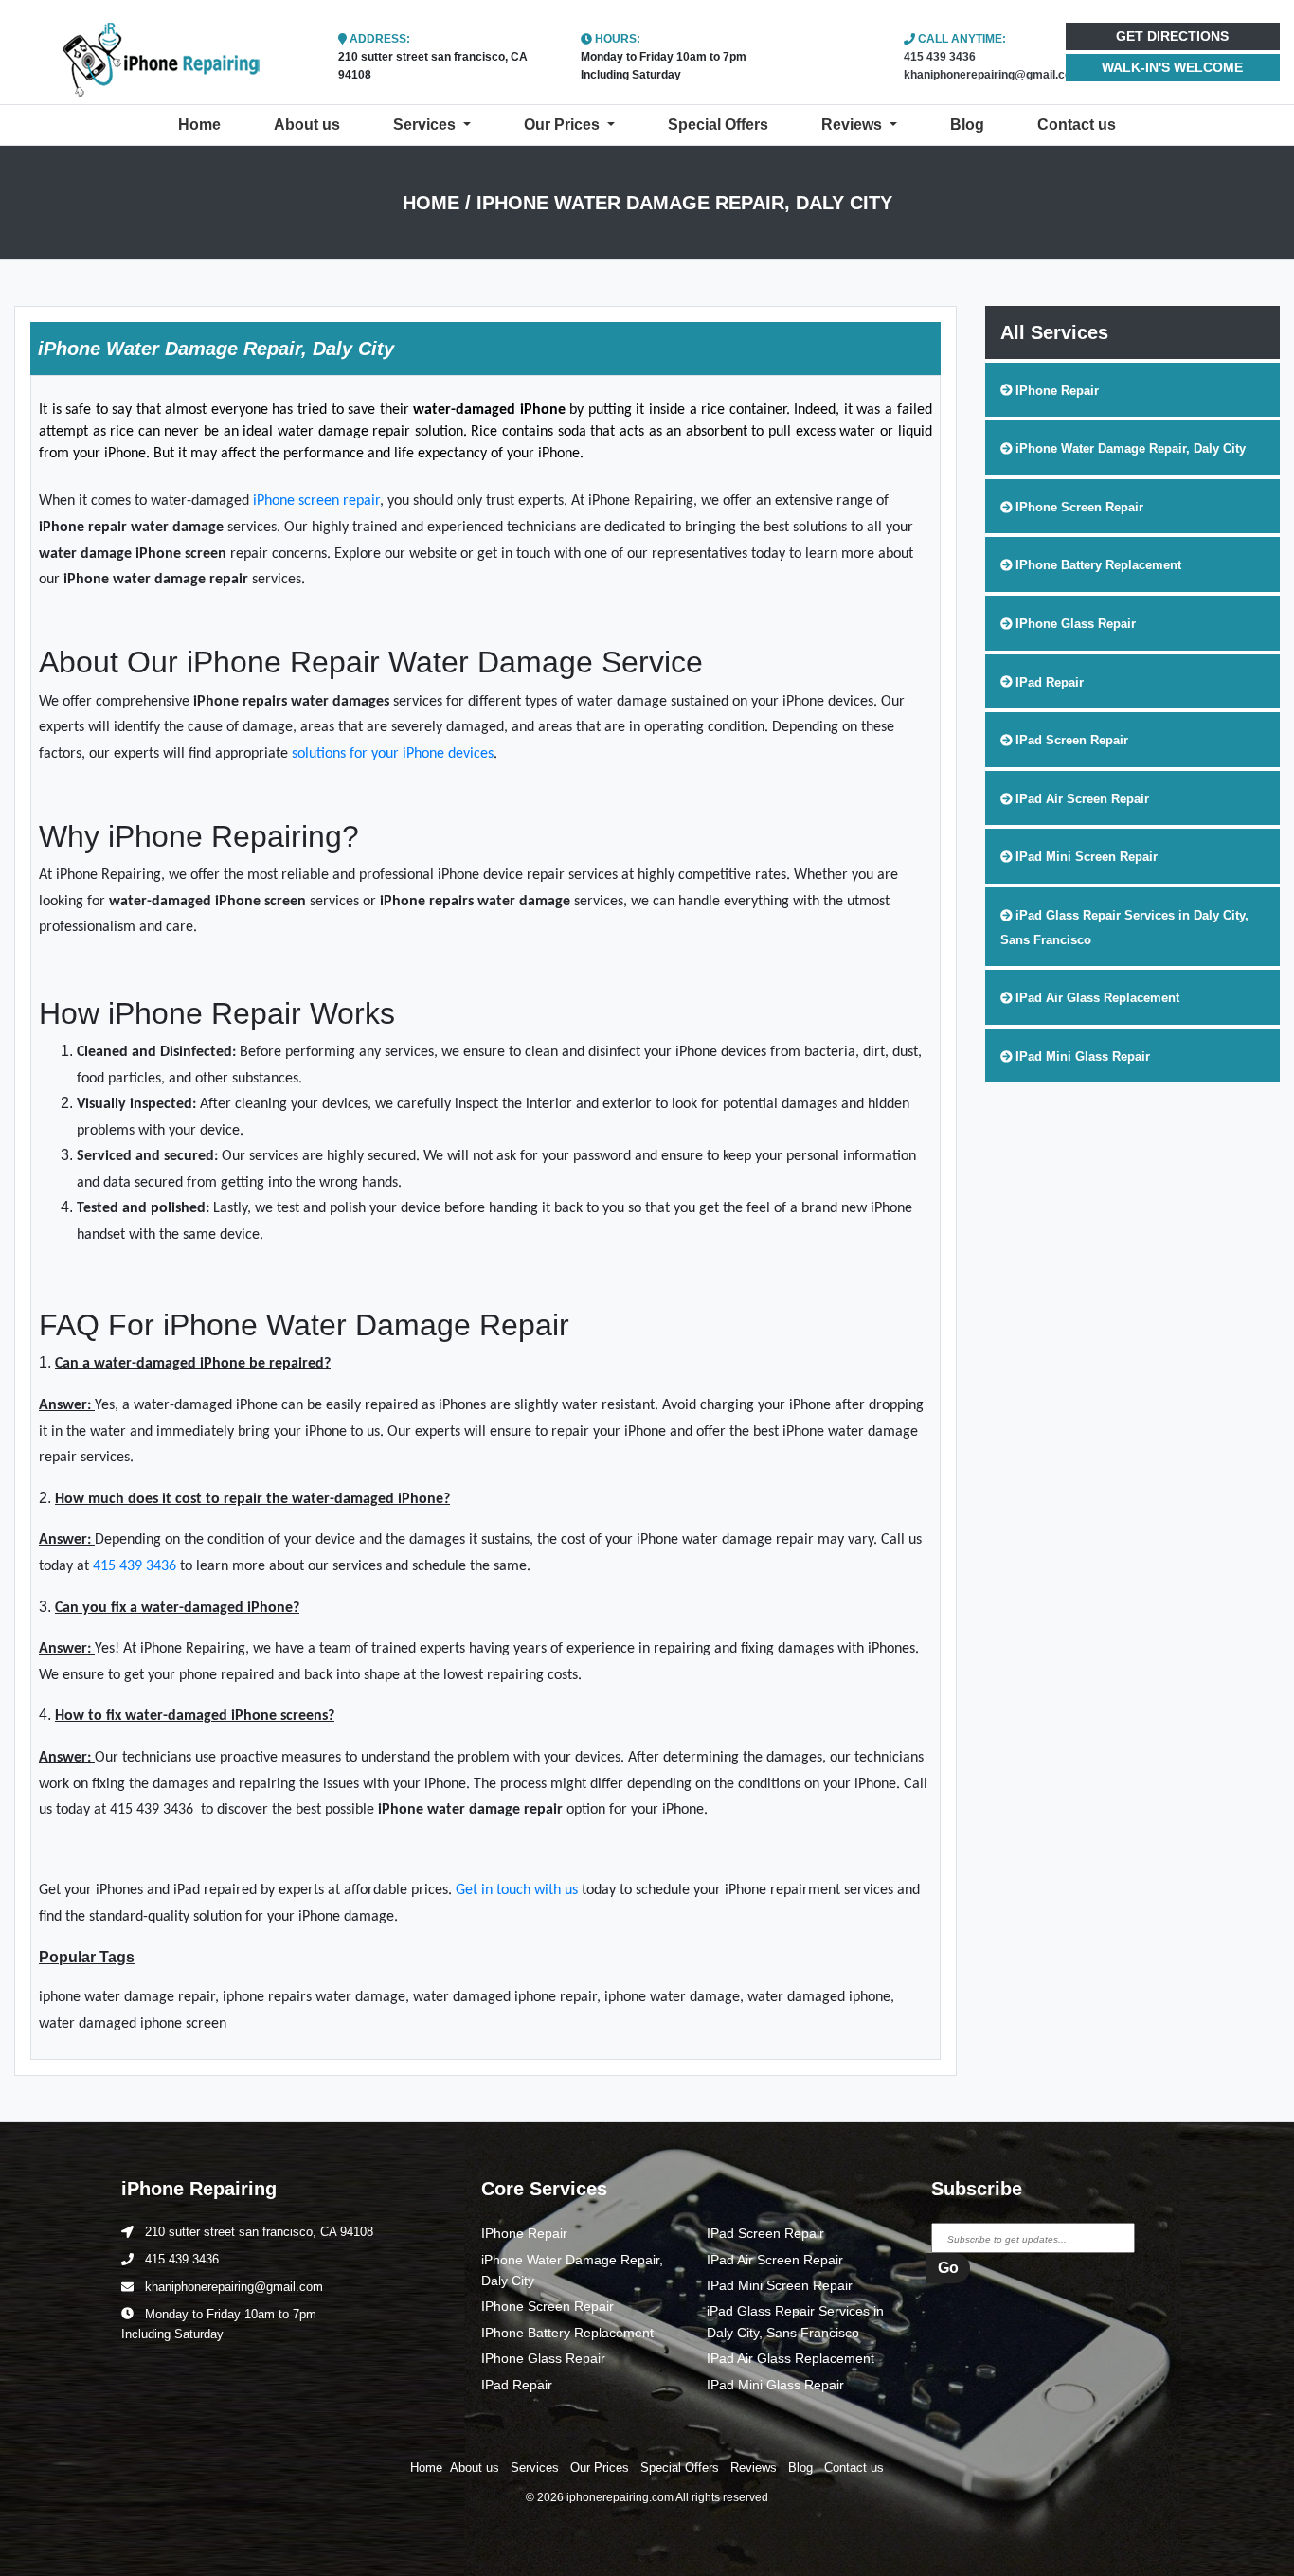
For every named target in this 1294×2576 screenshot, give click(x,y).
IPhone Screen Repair (548, 2306)
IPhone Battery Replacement (567, 2333)
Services (426, 125)
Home (203, 124)
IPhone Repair (524, 2233)
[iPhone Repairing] (162, 54)
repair (361, 501)
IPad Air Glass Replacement (791, 2358)
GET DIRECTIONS (1172, 36)
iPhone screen (298, 501)
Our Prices (564, 125)
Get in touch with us (517, 1890)
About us (307, 125)
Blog (967, 125)
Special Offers (718, 125)
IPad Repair (517, 2385)
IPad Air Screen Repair (775, 2260)
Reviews (854, 125)
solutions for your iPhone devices (393, 754)
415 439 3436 (940, 57)
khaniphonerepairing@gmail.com (993, 75)
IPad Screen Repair (765, 2233)
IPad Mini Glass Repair (775, 2385)
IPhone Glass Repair (543, 2358)
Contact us (1077, 125)
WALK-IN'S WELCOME (1172, 67)
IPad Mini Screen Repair (780, 2285)
